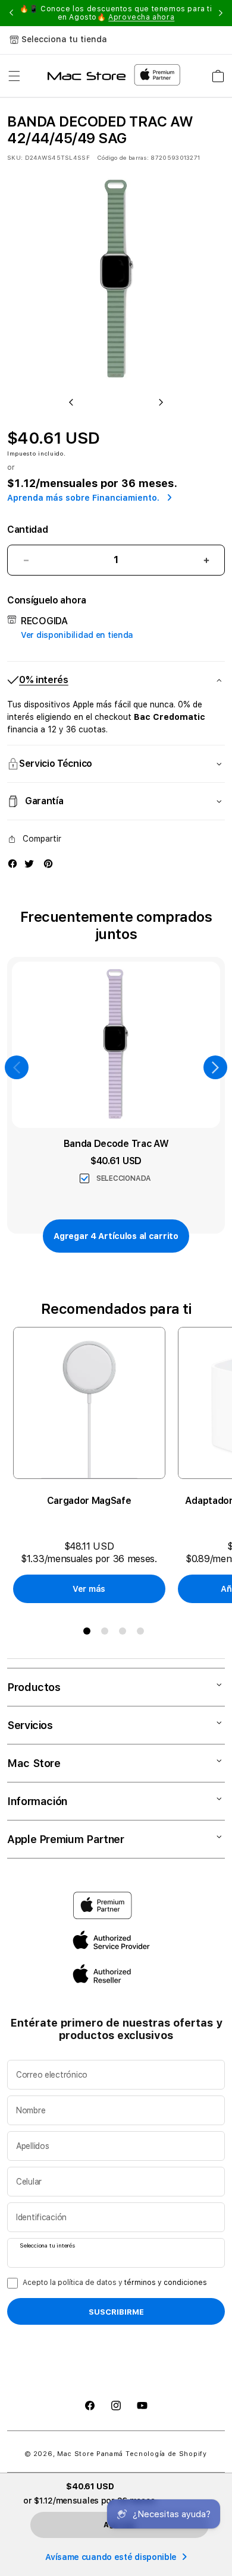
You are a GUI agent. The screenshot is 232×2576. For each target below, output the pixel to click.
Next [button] (221, 13)
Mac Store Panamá (90, 2454)
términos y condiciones (166, 2283)
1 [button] (89, 1633)
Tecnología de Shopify (166, 2454)
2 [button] (107, 1633)
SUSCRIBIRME (116, 2312)
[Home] (87, 76)
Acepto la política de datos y (115, 2283)
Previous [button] (11, 13)
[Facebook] (12, 864)
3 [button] (125, 1633)
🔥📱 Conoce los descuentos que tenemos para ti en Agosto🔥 (116, 13)
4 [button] (143, 1633)
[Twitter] (29, 864)
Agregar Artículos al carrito (116, 1236)
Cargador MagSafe (89, 1501)
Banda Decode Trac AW (116, 1144)
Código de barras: (123, 157)
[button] (14, 76)
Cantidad (27, 530)
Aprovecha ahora (141, 17)
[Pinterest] (48, 864)
